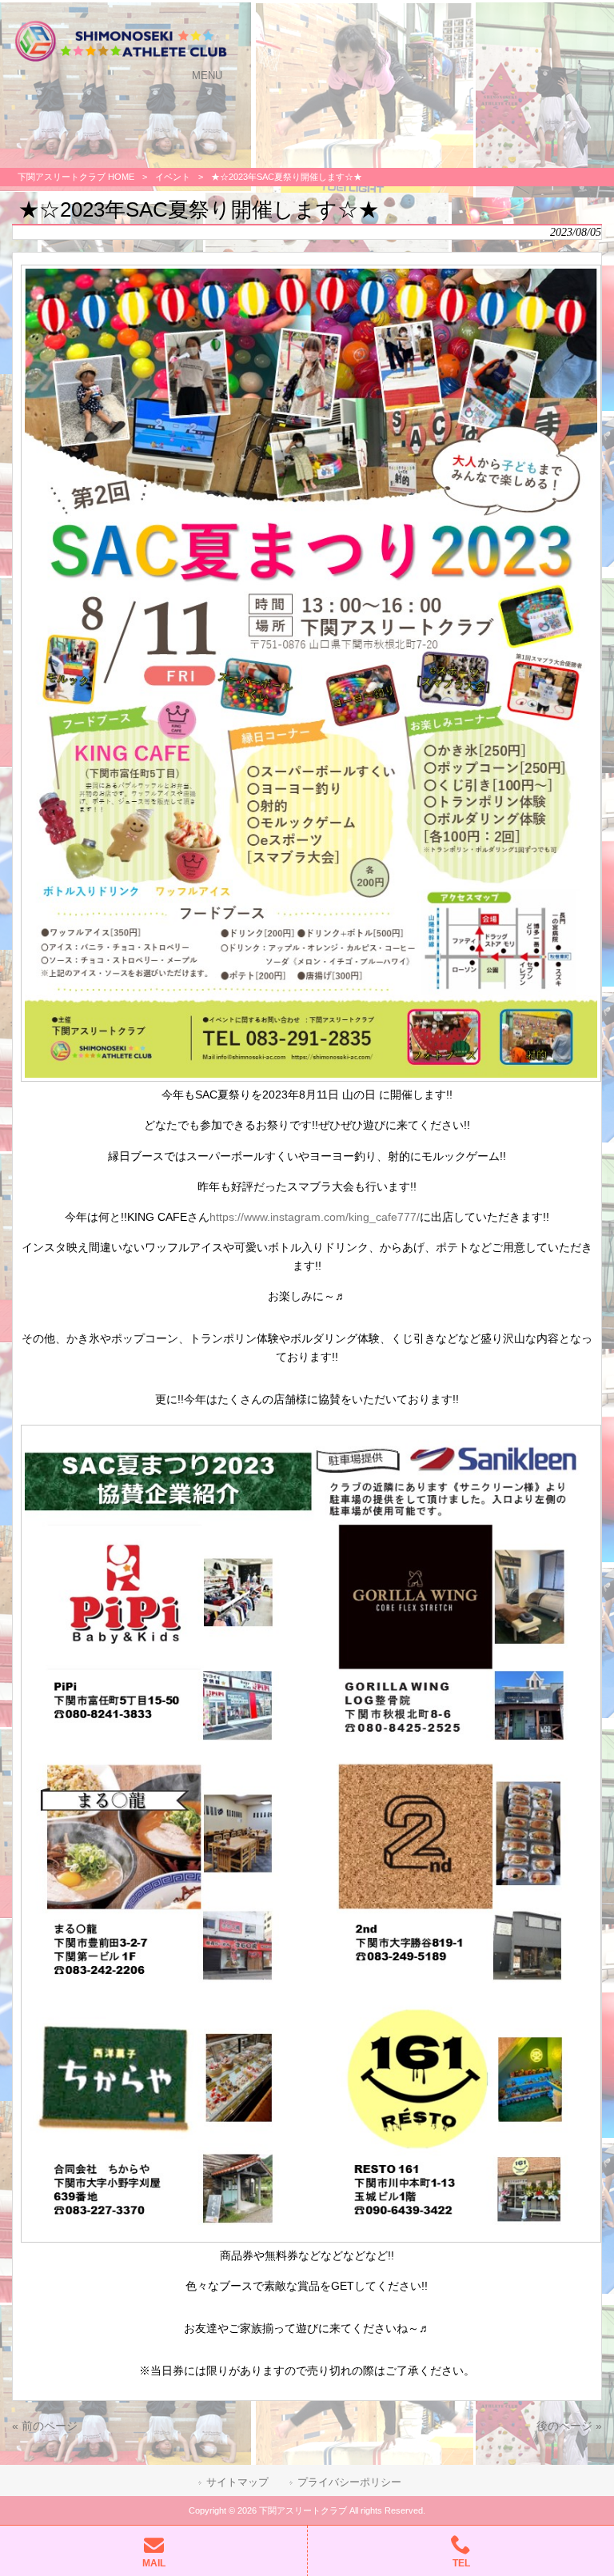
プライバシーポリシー (349, 2482)
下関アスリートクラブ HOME (76, 177)
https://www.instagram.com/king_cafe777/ (315, 1217)
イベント (173, 177)
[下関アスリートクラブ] (121, 60)
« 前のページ (45, 2426)
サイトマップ (237, 2482)
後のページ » (569, 2426)
